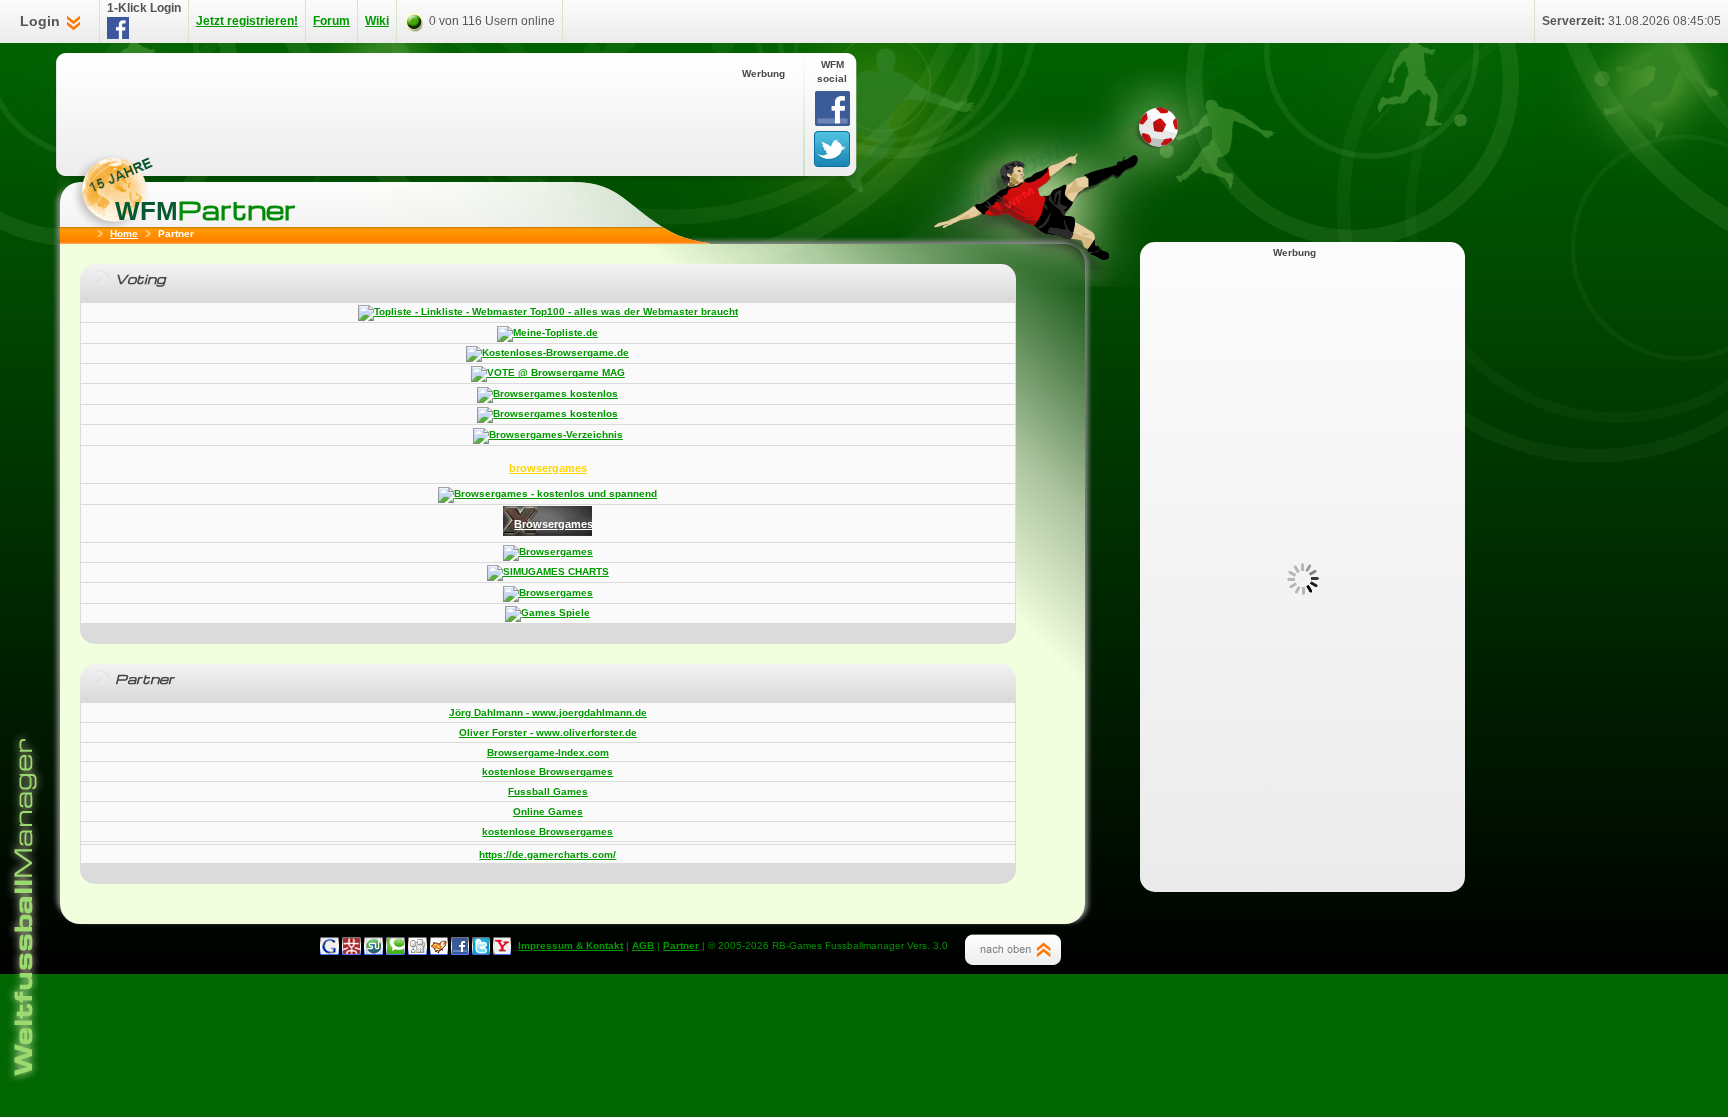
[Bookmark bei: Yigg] (435, 946)
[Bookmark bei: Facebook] (456, 946)
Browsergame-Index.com (548, 752)
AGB (643, 945)
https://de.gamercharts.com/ (547, 854)
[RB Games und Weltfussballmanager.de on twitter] (477, 946)
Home (124, 233)
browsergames (548, 468)
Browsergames (553, 524)
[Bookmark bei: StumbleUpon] (372, 946)
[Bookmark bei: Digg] (414, 946)
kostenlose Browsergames (547, 771)
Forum (331, 21)
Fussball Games (548, 791)
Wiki (377, 21)
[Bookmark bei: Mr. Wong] (351, 946)
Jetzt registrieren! (247, 21)
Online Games (548, 811)
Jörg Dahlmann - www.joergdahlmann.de (548, 712)
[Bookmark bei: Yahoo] (498, 946)
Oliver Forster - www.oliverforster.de (548, 732)
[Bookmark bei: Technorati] (393, 946)
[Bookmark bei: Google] (330, 946)
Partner (681, 945)
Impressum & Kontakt (570, 945)
